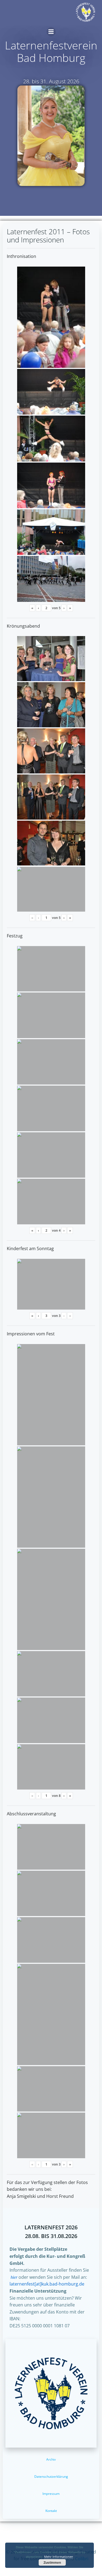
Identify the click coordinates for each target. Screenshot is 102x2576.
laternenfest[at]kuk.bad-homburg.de (47, 2284)
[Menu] (51, 32)
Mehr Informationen (59, 2557)
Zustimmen (52, 2562)
